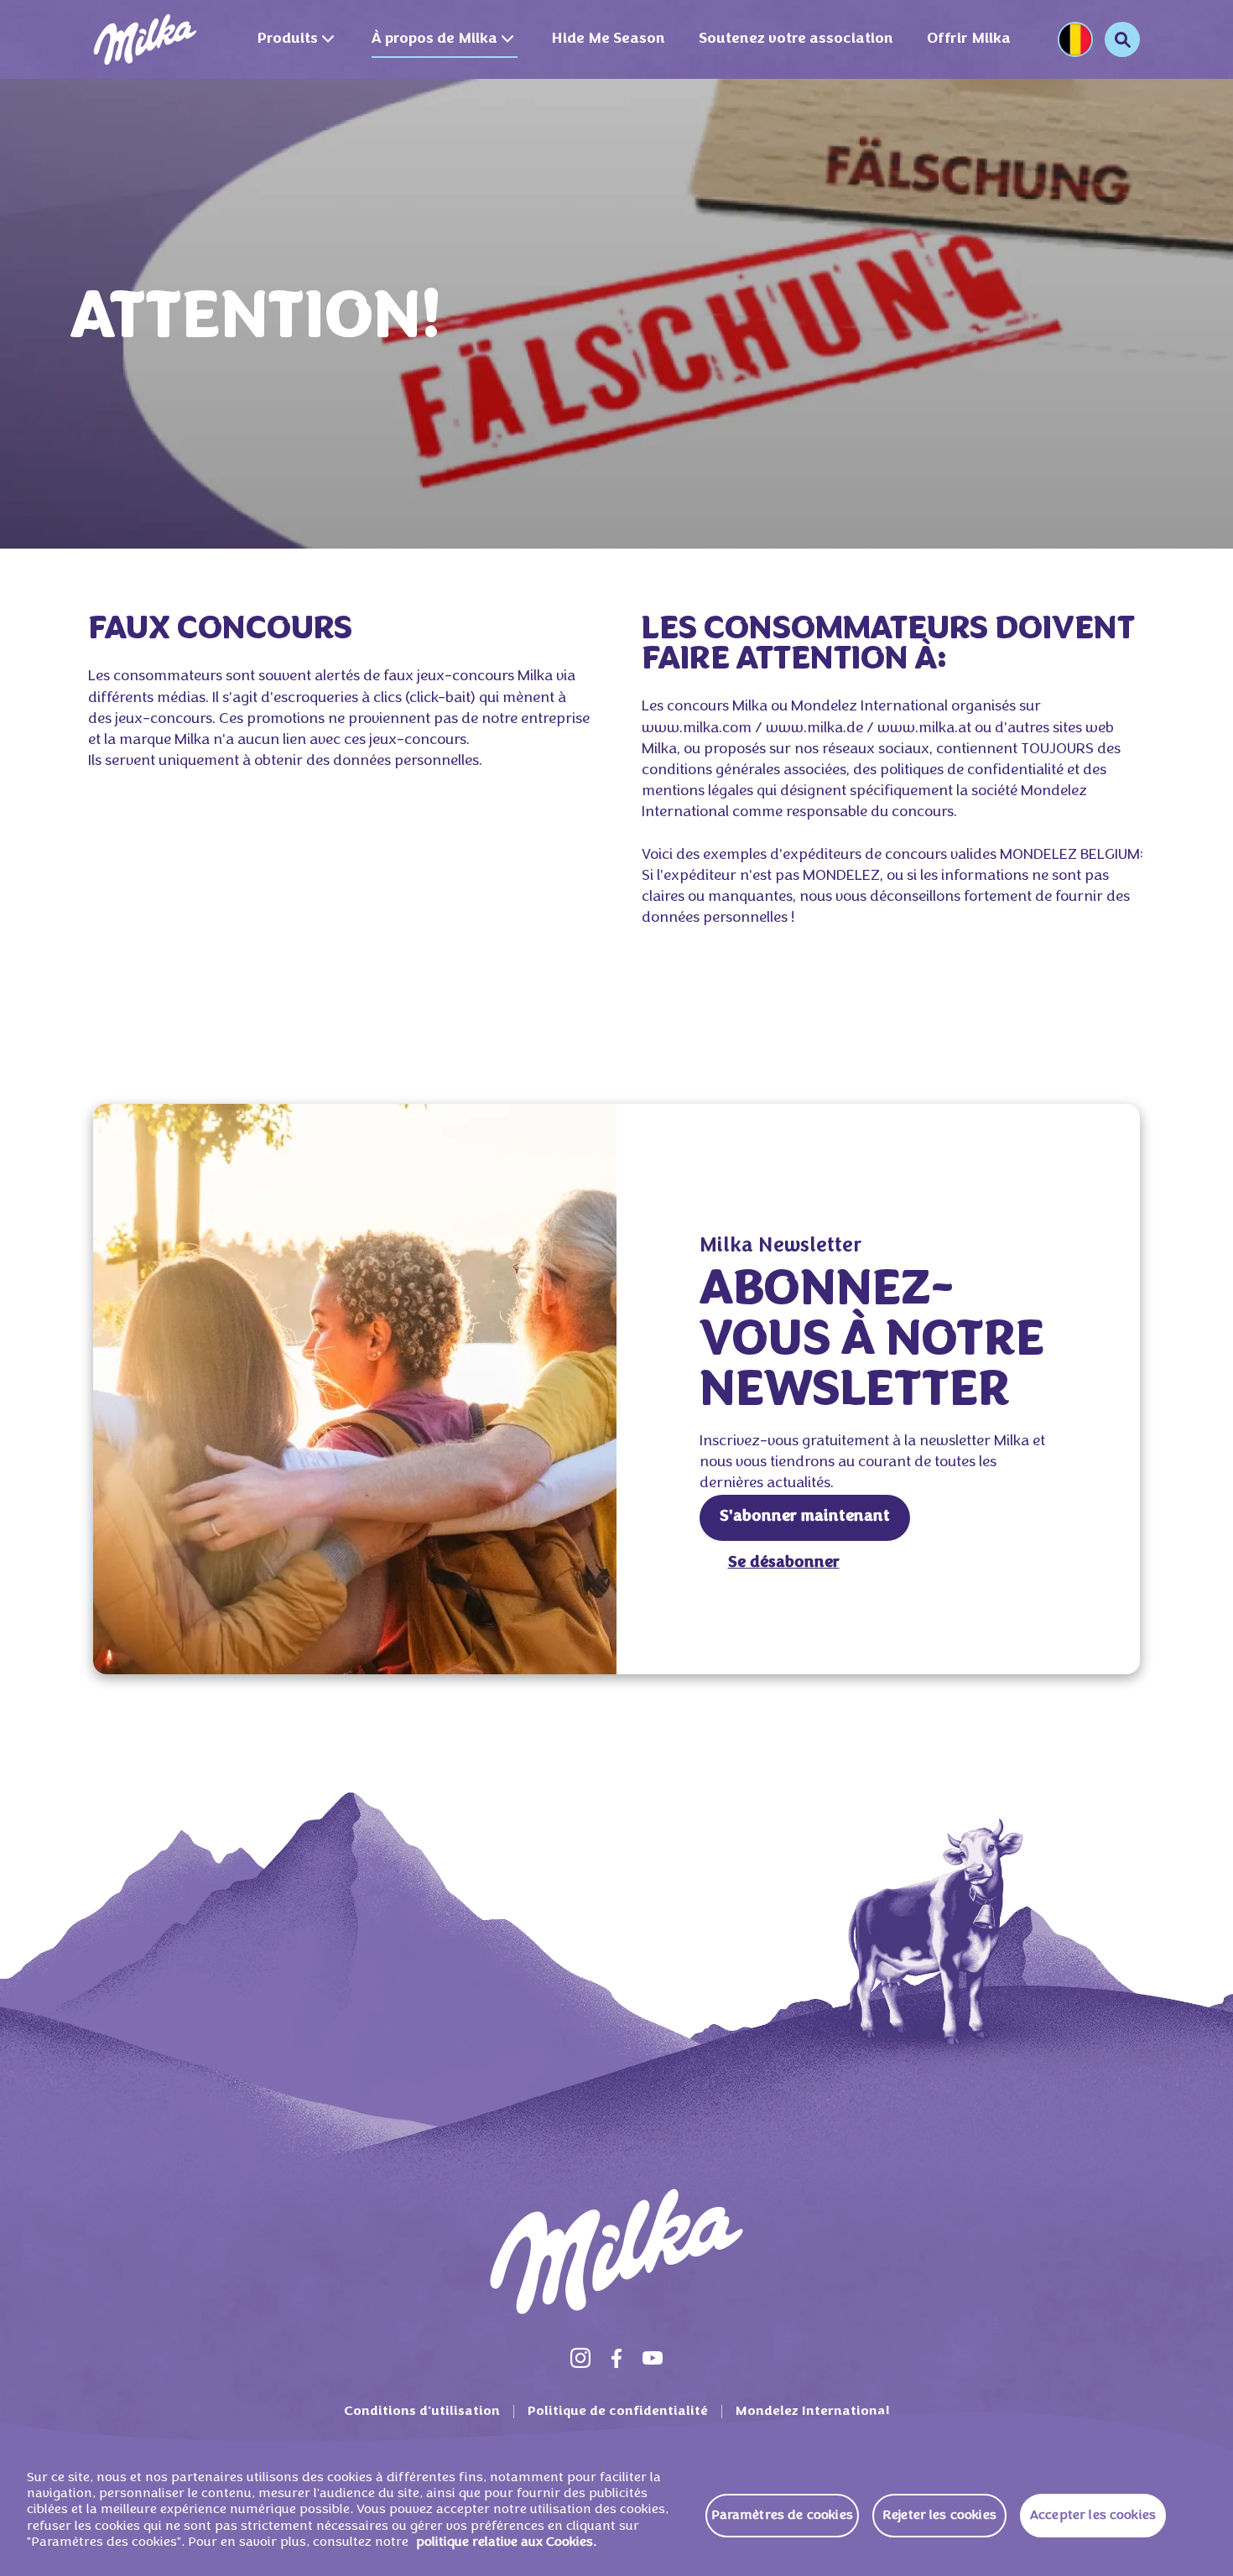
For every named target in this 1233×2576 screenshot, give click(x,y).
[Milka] (145, 39)
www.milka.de (814, 729)
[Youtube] (653, 2358)
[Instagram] (580, 2358)
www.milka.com (697, 729)
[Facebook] (616, 2358)
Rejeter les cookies (939, 2516)
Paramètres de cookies (782, 2516)
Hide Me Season (608, 39)
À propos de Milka (434, 39)
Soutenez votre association (796, 39)
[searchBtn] (1122, 39)
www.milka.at (924, 729)
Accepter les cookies (1093, 2516)
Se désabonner (784, 1563)
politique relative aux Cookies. (506, 2542)
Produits (287, 39)
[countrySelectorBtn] (1075, 39)
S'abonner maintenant (805, 1517)
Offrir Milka (969, 39)
